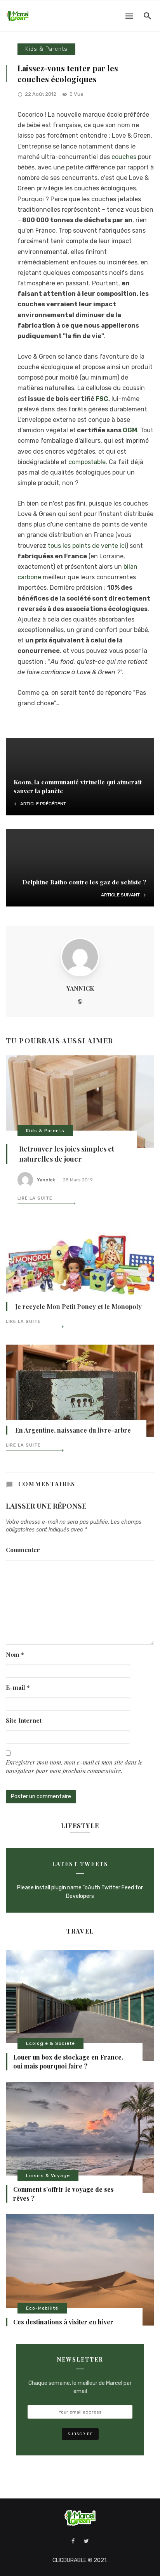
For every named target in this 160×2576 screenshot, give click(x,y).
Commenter (23, 1550)
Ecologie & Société (50, 2043)
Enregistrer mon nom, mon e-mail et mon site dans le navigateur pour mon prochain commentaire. (74, 1766)
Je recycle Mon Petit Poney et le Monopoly (78, 1306)
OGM (130, 430)
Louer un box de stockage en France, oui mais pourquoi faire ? (68, 2061)
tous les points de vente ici (86, 546)
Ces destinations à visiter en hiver (63, 2322)
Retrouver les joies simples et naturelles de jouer (67, 1154)
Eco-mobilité (42, 2308)
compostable (87, 462)
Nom (15, 1654)
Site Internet (24, 1720)
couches (124, 157)
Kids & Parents (46, 49)
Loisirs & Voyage (48, 2175)
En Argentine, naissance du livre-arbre (73, 1430)
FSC (102, 399)
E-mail (18, 1687)
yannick (80, 988)
